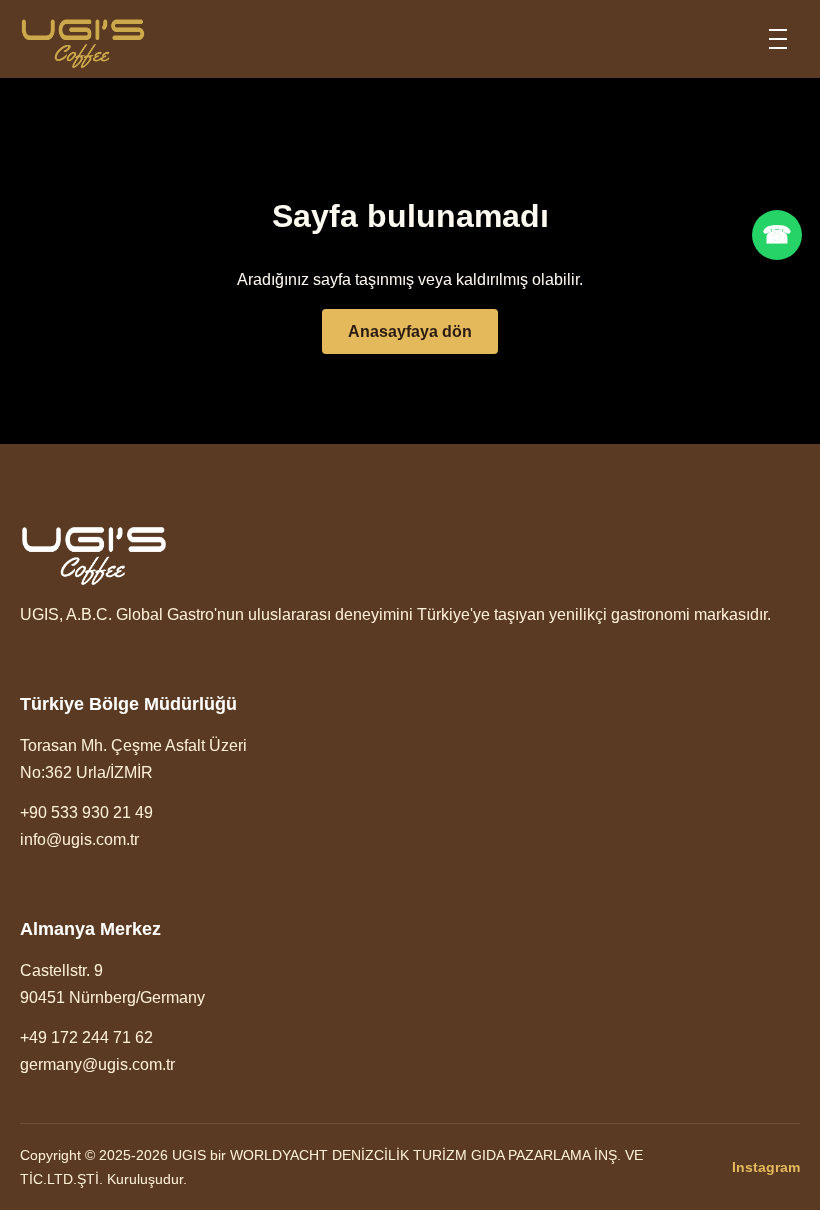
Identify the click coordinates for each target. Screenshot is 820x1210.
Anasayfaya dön (410, 331)
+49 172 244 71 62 (86, 1037)
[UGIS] (83, 39)
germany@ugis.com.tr (97, 1064)
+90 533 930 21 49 (86, 812)
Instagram (766, 1167)
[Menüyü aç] (778, 39)
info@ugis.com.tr (79, 839)
